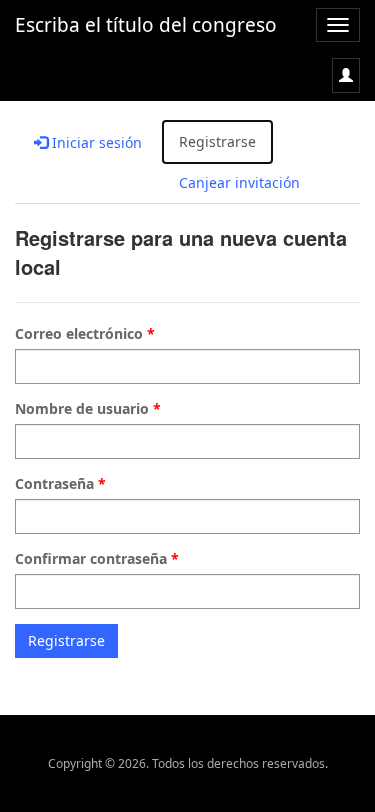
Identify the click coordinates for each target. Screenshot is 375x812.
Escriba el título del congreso (146, 25)
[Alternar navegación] (346, 75)
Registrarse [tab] (217, 141)
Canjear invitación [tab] (239, 182)
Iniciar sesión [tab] (95, 142)
